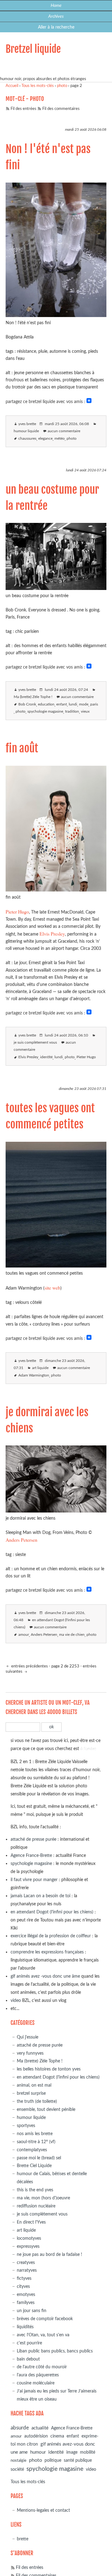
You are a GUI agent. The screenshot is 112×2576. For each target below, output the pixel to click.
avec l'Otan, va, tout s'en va (43, 2335)
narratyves (27, 2270)
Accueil (12, 86)
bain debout (28, 2359)
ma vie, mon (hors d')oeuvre (43, 2198)
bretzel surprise (31, 2093)
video (16, 2000)
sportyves (26, 2126)
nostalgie (19, 2461)
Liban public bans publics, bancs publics (55, 2351)
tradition (72, 712)
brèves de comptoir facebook (45, 2319)
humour (38, 2452)
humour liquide (26, 431)
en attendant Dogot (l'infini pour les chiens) (52, 1912)
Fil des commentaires (61, 109)
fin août (22, 748)
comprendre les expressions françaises (47, 1952)
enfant (62, 704)
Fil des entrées (23, 109)
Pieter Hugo (17, 912)
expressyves (28, 2246)
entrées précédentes (29, 1666)
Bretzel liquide (33, 49)
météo (60, 439)
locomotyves (29, 2238)
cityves (23, 2286)
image (72, 2452)
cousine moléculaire (36, 2383)
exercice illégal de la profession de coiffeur (51, 1936)
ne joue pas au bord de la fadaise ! (49, 2254)
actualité (40, 2428)
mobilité (88, 2452)
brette (23, 2539)
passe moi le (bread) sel (39, 2158)
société (17, 2469)
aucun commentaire (64, 431)
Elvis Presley (52, 934)
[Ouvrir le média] (56, 315)
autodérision (36, 2436)
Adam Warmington (34, 1375)
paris (94, 704)
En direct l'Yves (31, 2222)
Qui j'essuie (28, 2037)
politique (53, 2460)
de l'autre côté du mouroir (42, 2367)
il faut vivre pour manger (34, 1880)
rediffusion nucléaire (36, 2206)
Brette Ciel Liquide (34, 2166)
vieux (85, 712)
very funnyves (30, 2053)
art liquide (40, 1368)
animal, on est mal (34, 2085)
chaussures (27, 439)
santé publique (78, 2460)
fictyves (24, 2278)
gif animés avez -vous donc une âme (45, 1976)
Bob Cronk (27, 704)
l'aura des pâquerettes (38, 2375)
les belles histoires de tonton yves (49, 2069)
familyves (26, 2303)
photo (62, 86)
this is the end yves (35, 2190)
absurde (20, 2428)
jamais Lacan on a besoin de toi (40, 1896)
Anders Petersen (21, 1540)
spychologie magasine (45, 712)
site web (52, 1288)
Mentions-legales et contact (43, 2510)
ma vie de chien (72, 1635)
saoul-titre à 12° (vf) (36, 2142)
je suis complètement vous (35, 1043)
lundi (73, 704)
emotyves (26, 2295)
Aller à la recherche (56, 27)
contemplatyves (32, 2150)
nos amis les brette (35, 2134)
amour (24, 1635)
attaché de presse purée (33, 1839)
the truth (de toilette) (37, 2101)
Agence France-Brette (31, 1855)
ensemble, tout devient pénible (46, 2109)
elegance (45, 439)
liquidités (25, 2327)
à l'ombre (88, 1749)
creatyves (26, 2263)
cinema (57, 2436)
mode (84, 704)
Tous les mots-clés (38, 86)
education (46, 704)
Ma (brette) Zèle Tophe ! (33, 697)
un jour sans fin (32, 2311)
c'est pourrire (29, 2343)
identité (46, 1057)
